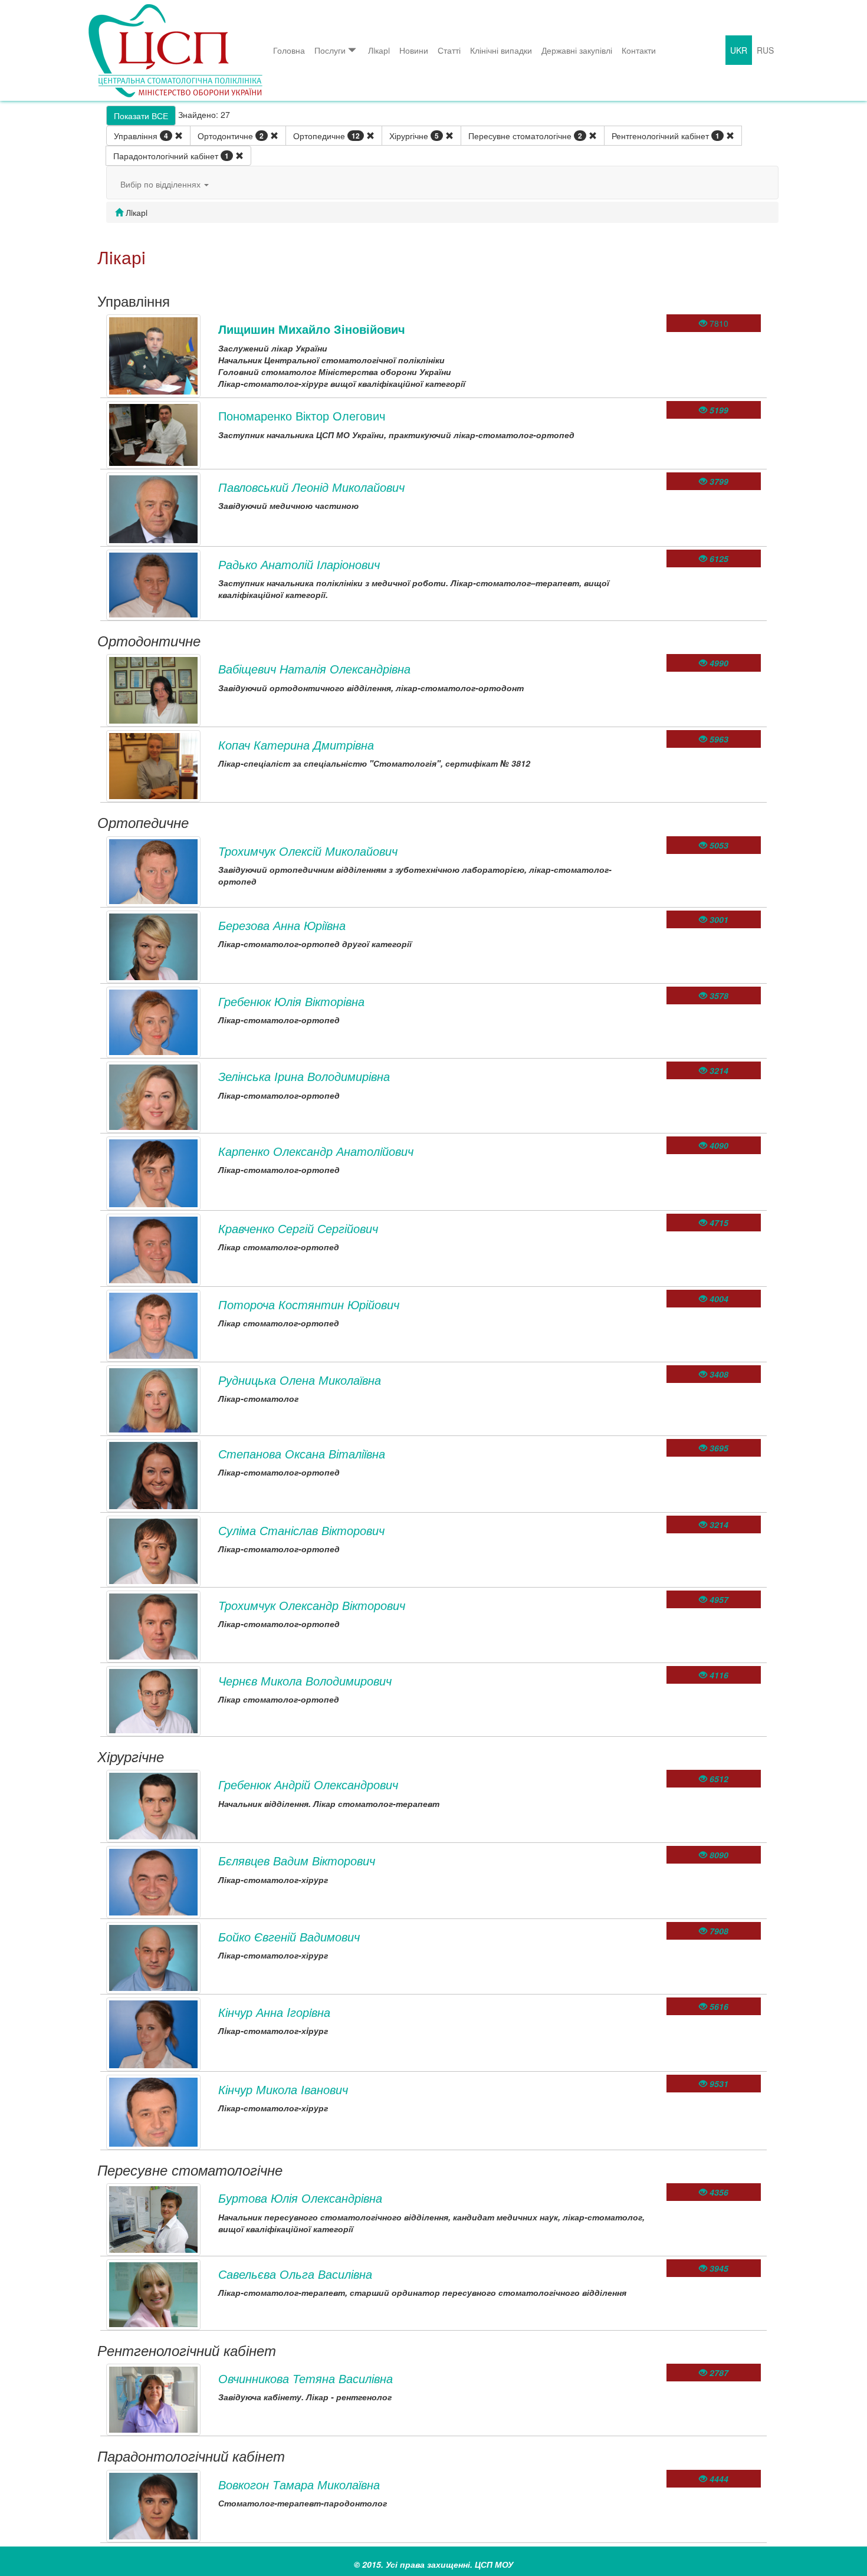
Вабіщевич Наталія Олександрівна (314, 668)
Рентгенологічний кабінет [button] (666, 136)
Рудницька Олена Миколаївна (300, 1380)
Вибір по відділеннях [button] (162, 184)
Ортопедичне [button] (326, 136)
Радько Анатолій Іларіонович (299, 564)
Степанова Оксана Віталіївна (302, 1453)
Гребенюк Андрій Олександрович (308, 1784)
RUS (765, 50)
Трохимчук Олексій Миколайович (308, 851)
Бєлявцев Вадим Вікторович (297, 1860)
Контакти (639, 50)
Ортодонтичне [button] (231, 136)
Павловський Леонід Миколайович (311, 487)
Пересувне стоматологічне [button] (525, 136)
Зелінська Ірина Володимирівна (304, 1076)
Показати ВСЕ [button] (141, 116)
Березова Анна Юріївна (282, 925)
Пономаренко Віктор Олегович (302, 415)
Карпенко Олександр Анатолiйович (316, 1151)
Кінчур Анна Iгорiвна (274, 2012)
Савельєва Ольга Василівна (295, 2274)
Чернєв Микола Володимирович (305, 1680)
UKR (739, 50)
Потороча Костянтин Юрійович (309, 1304)
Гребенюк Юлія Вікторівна (291, 1001)
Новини (414, 50)
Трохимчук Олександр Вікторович (312, 1605)
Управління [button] (141, 136)
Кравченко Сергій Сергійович (298, 1228)
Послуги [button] (330, 50)
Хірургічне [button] (414, 136)
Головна (289, 50)
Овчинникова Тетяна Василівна (306, 2378)
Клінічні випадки (501, 50)
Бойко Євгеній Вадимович (289, 1936)
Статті (449, 50)
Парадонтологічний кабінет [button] (171, 156)
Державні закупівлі (577, 50)
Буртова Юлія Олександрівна (300, 2198)
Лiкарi (379, 50)
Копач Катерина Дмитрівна (296, 745)
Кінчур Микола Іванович (283, 2089)
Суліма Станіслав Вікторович (301, 1530)
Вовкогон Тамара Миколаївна (299, 2484)
